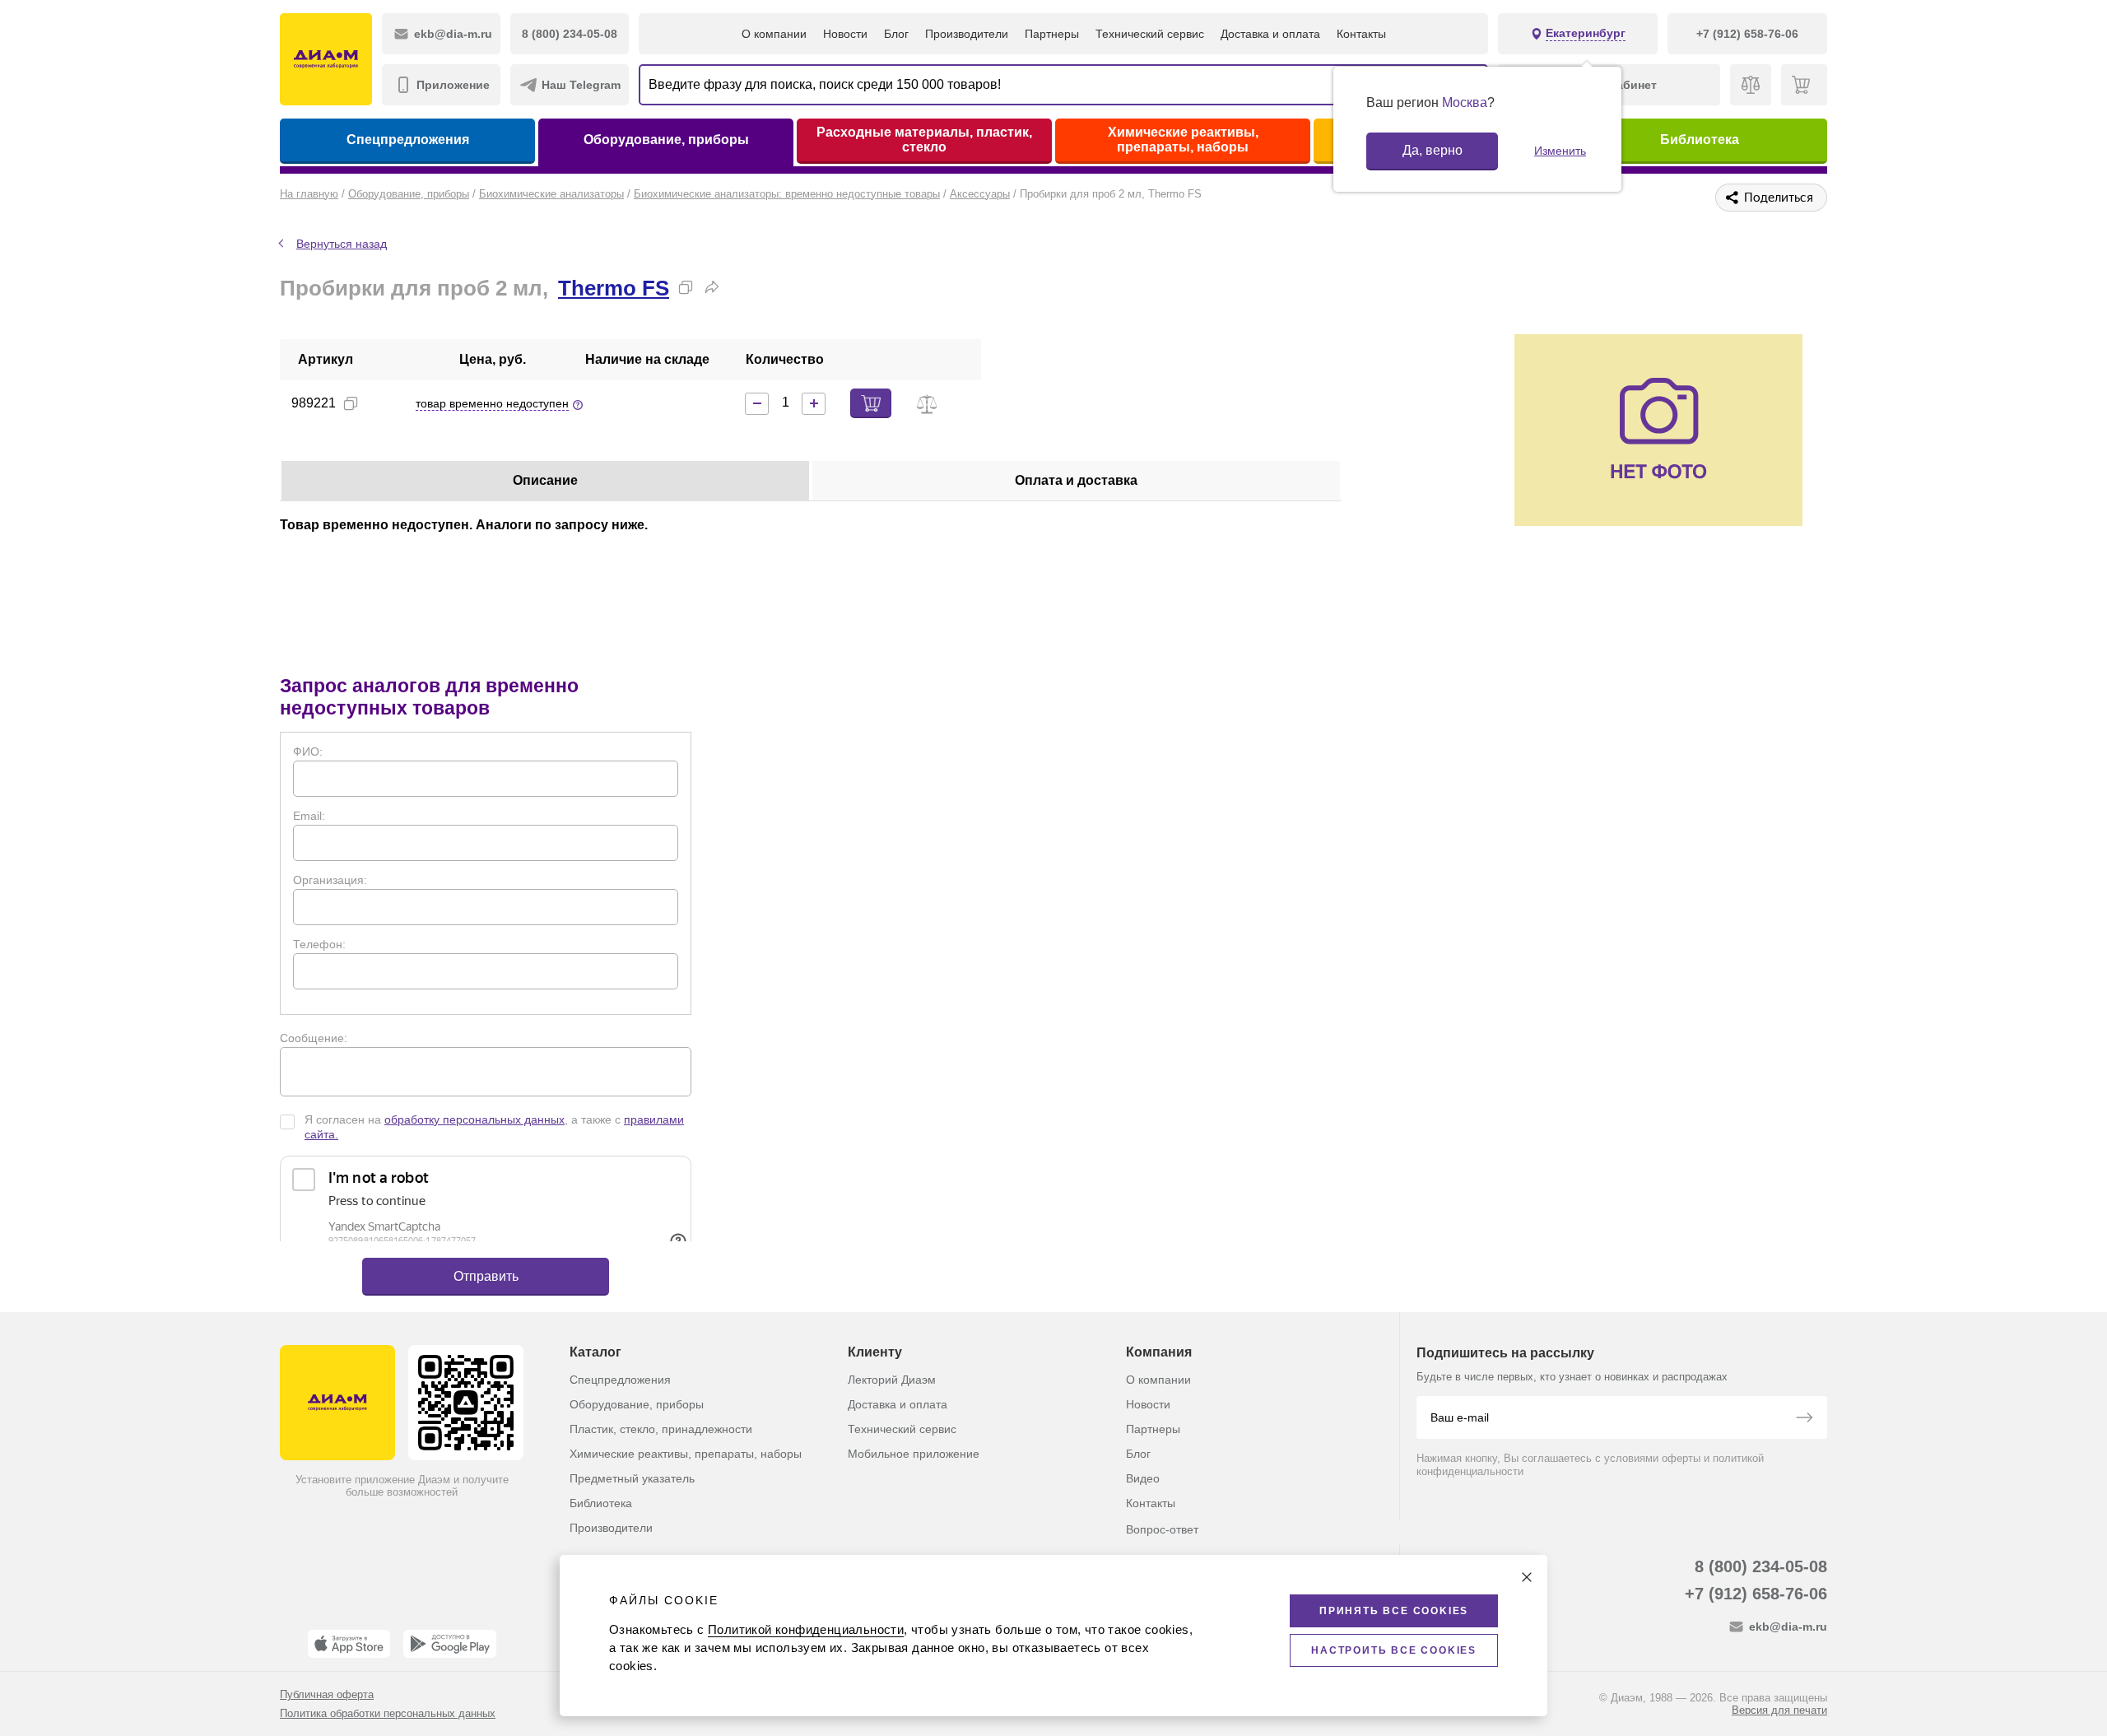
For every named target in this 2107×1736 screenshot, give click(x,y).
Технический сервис (1150, 34)
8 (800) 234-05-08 (1761, 1566)
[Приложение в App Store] (349, 1644)
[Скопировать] (686, 287)
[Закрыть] (1527, 1577)
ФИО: (308, 752)
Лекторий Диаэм (892, 1380)
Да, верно (1433, 150)
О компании (774, 34)
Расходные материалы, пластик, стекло (924, 140)
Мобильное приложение (914, 1454)
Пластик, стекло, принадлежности (661, 1429)
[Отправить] (1804, 1419)
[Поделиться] (712, 287)
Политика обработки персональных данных (388, 1713)
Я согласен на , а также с (494, 1127)
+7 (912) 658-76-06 (1756, 1594)
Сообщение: (314, 1038)
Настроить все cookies (1394, 1650)
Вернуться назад (342, 244)
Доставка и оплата (1270, 34)
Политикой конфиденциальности (806, 1629)
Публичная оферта (327, 1694)
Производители (967, 34)
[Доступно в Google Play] (450, 1644)
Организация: (330, 880)
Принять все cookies (1394, 1611)
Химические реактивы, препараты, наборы (1183, 140)
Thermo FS (614, 288)
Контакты (1361, 34)
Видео (1143, 1478)
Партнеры (1052, 34)
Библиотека (1700, 140)
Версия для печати (1779, 1710)
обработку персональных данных (474, 1119)
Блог (896, 34)
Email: (309, 816)
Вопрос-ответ (1162, 1529)
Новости (845, 34)
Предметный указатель (632, 1478)
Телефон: (319, 944)
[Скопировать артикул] (351, 403)
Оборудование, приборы (666, 140)
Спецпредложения (408, 140)
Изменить (1560, 151)
